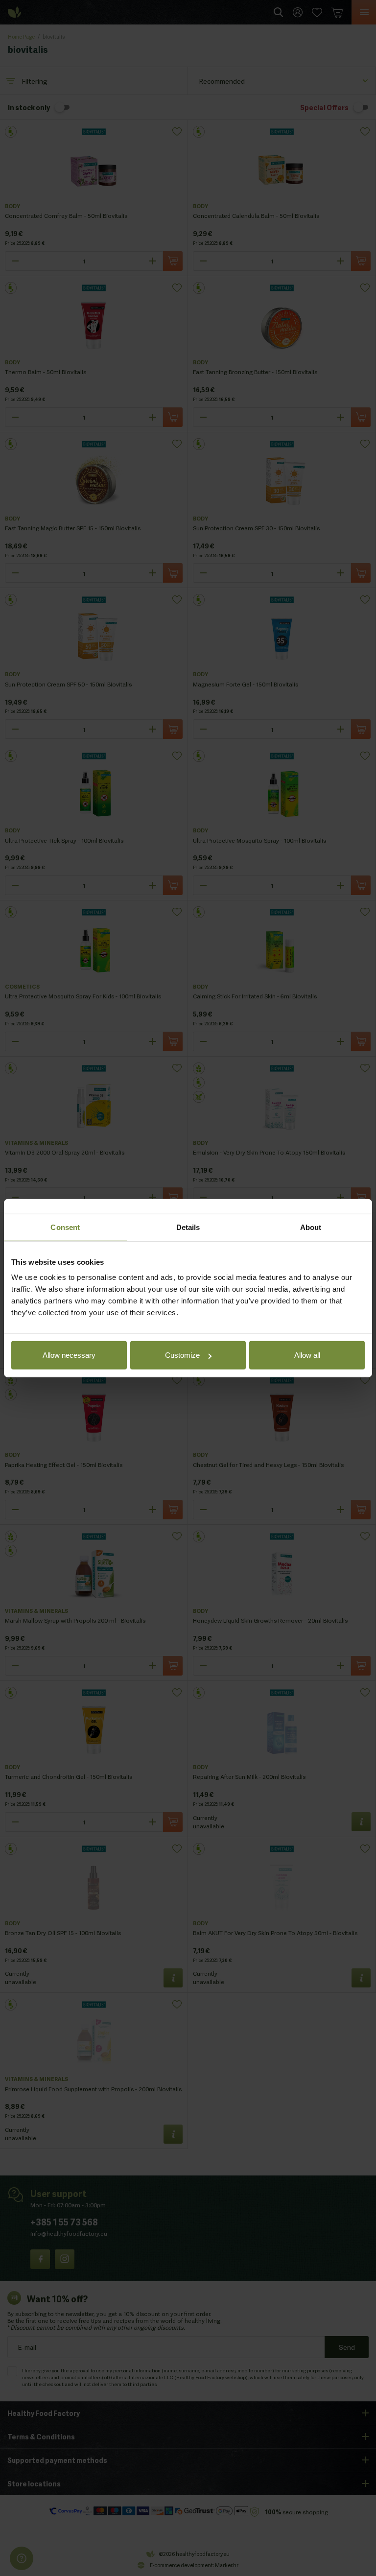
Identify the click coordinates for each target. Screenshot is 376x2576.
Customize (182, 1355)
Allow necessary (69, 1355)
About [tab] (311, 1227)
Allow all (307, 1355)
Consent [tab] (65, 1227)
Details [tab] (188, 1227)
